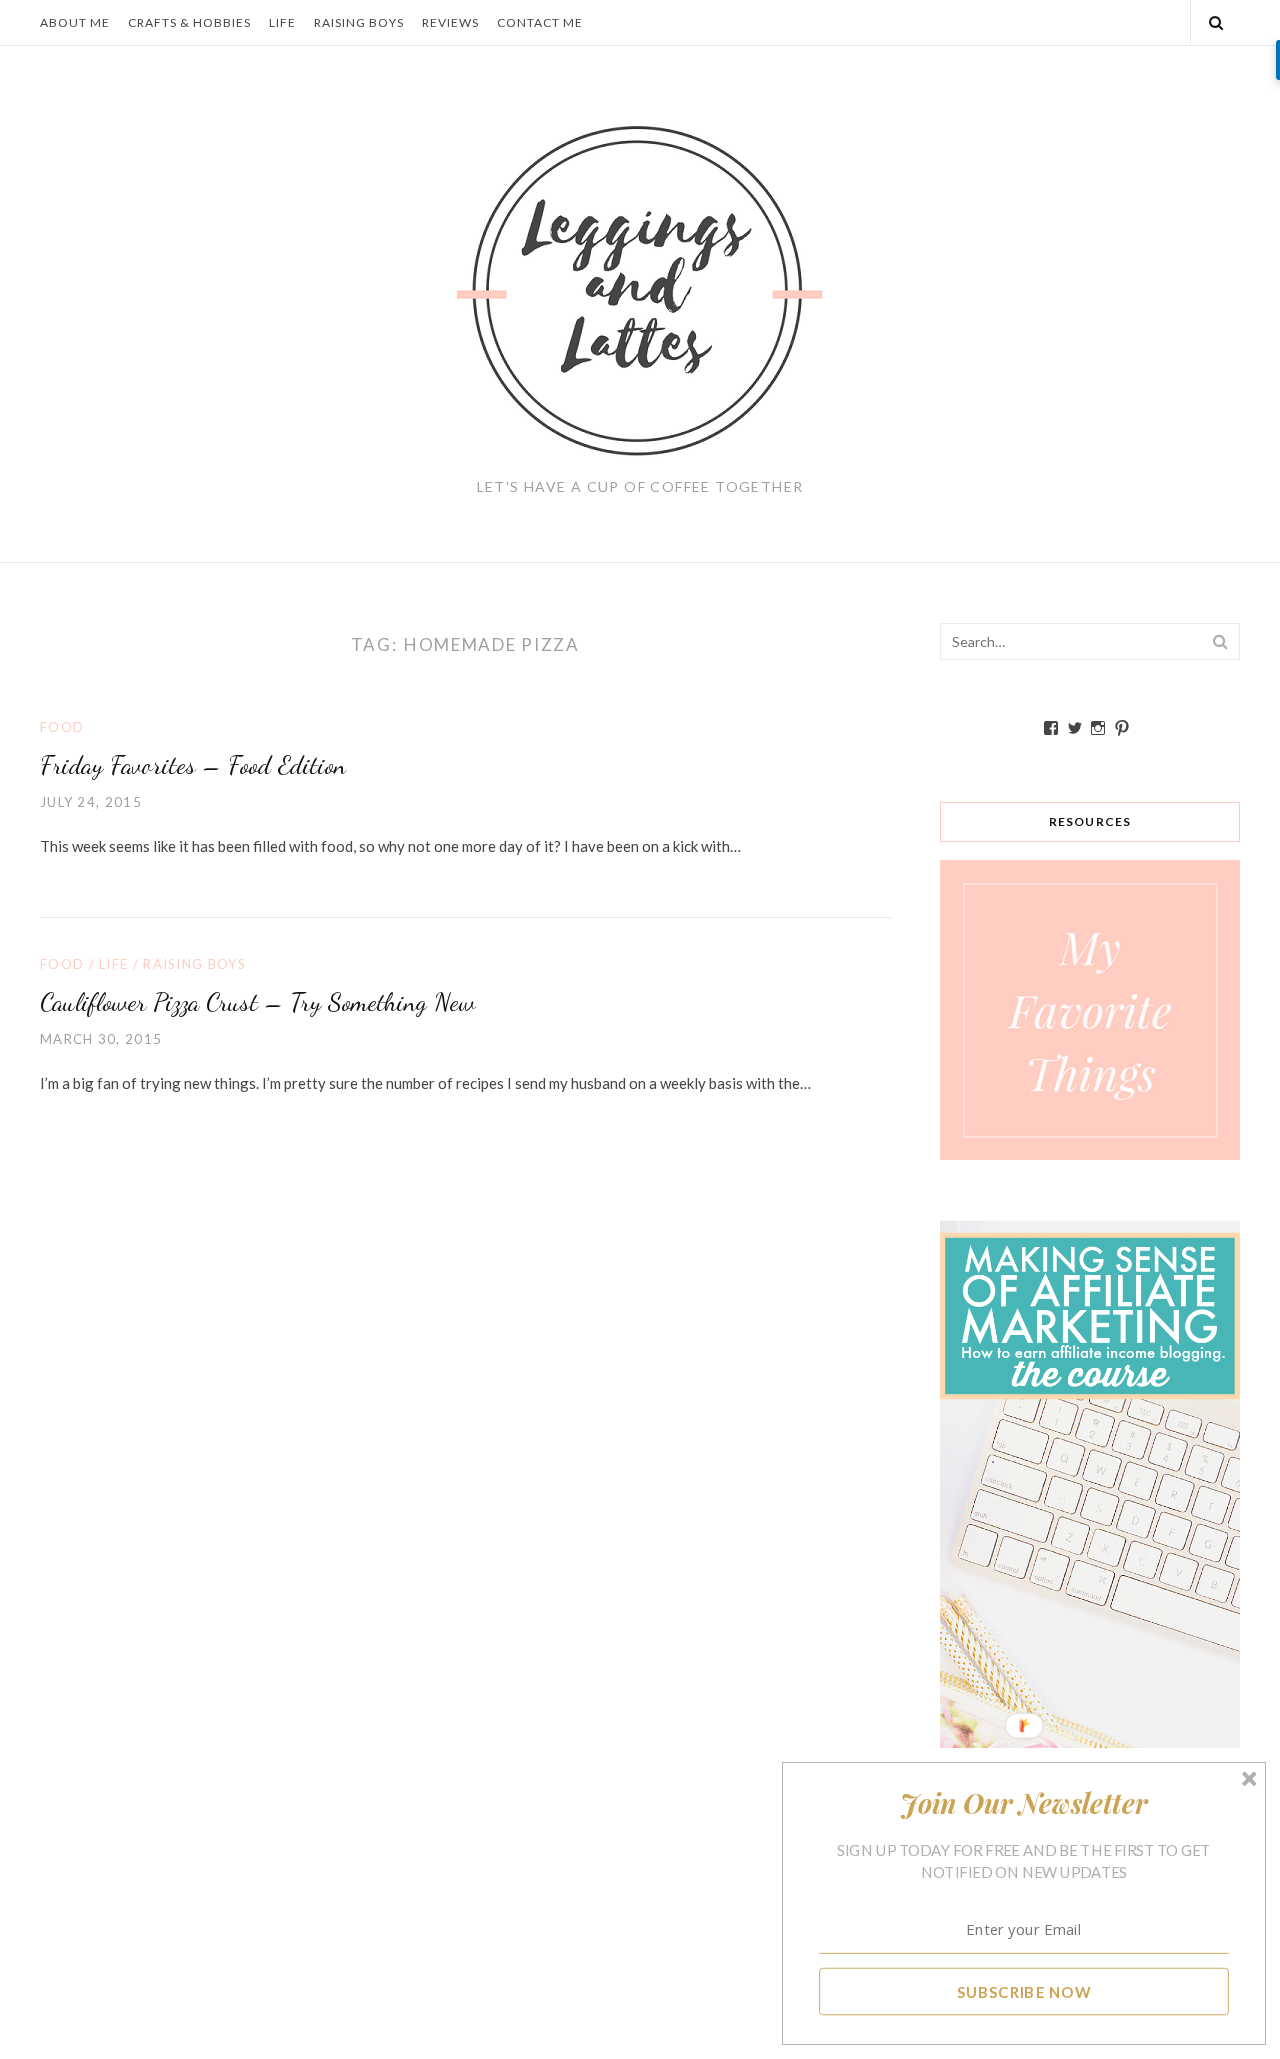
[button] (1024, 1803)
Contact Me (540, 22)
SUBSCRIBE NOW (1024, 1991)
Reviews (450, 22)
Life (282, 22)
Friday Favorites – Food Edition (193, 764)
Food (62, 727)
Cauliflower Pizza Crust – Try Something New (257, 1001)
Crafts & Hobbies (189, 22)
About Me (75, 22)
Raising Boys (359, 22)
